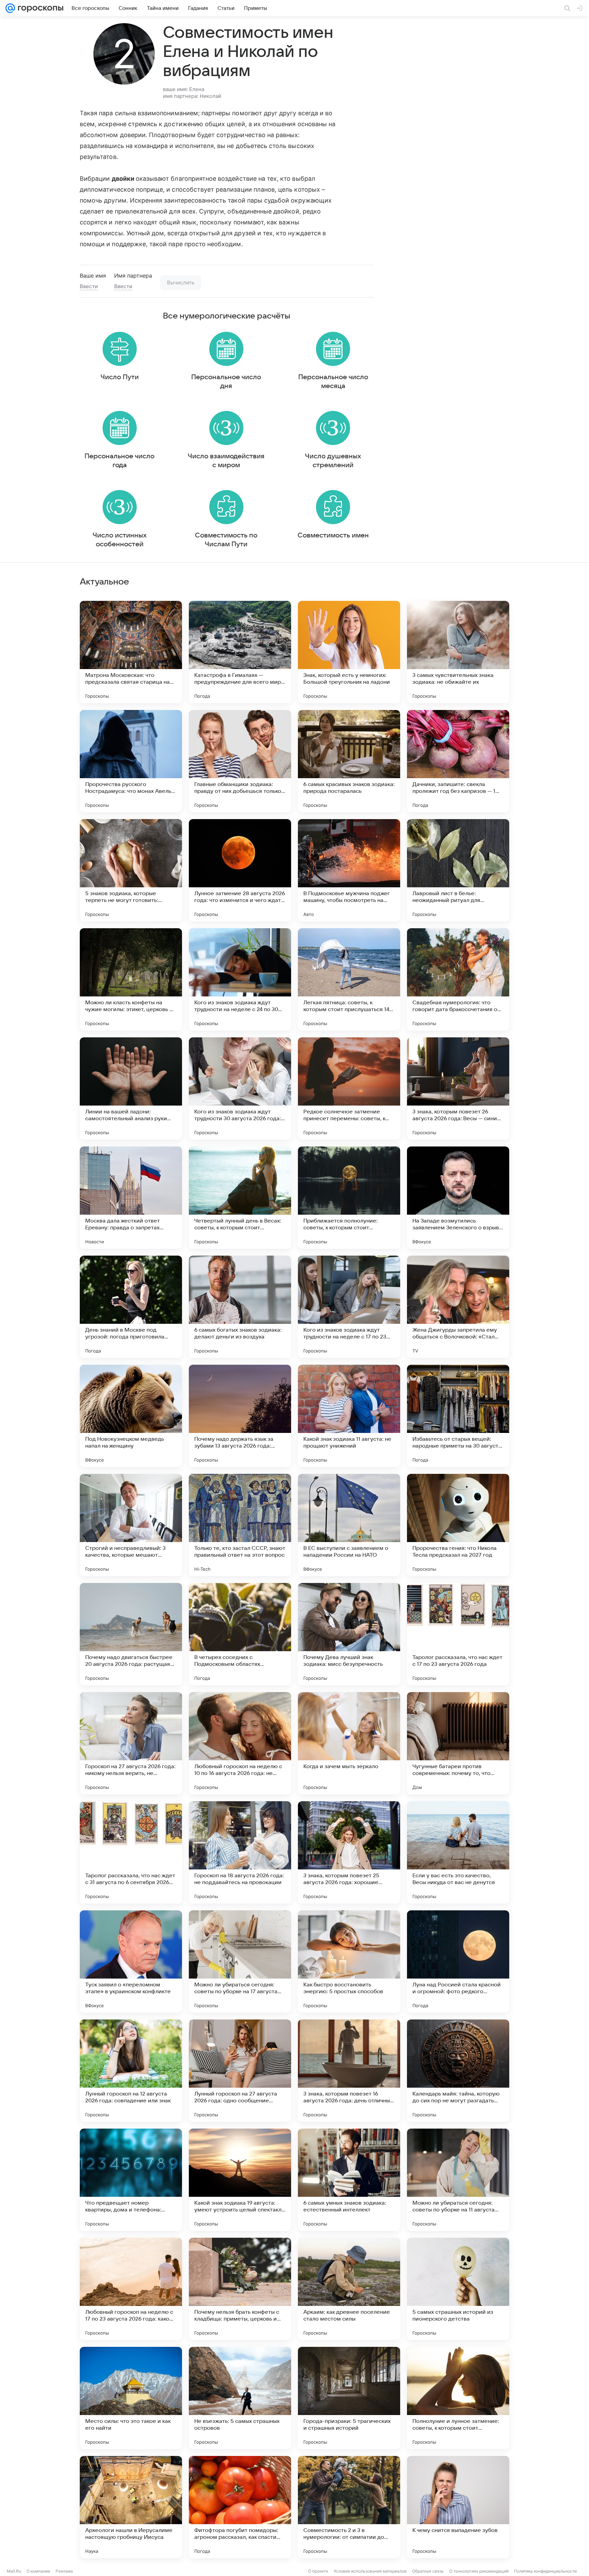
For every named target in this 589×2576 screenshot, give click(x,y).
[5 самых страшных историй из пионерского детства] (458, 2289)
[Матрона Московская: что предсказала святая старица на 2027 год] (131, 652)
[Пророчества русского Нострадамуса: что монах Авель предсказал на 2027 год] (131, 761)
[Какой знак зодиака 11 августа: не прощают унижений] (349, 1416)
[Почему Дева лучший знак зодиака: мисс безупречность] (349, 1634)
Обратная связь (428, 2571)
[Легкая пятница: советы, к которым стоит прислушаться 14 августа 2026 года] (349, 979)
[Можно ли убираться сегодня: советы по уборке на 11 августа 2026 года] (458, 2180)
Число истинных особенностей (120, 540)
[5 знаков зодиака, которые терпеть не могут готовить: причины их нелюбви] (131, 870)
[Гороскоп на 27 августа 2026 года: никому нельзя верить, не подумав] (131, 1743)
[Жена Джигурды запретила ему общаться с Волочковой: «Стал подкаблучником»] (458, 1307)
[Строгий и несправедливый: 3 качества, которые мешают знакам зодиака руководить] (131, 1525)
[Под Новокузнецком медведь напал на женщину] (131, 1416)
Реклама (64, 2571)
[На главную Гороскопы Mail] (39, 8)
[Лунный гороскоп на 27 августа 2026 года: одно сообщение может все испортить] (240, 2071)
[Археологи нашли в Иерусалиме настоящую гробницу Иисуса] (131, 2507)
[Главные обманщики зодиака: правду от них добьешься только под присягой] (240, 761)
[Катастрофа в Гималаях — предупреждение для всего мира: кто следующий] (240, 652)
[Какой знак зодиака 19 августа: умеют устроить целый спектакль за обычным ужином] (240, 2180)
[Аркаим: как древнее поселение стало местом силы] (349, 2289)
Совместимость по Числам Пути (226, 540)
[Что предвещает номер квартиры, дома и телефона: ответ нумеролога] (131, 2180)
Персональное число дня (226, 382)
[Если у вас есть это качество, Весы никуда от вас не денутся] (458, 1852)
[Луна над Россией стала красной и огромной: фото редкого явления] (458, 1961)
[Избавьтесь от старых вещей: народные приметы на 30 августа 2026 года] (458, 1416)
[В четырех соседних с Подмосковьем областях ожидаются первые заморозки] (240, 1634)
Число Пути (120, 377)
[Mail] (10, 8)
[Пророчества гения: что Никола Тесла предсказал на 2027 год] (458, 1525)
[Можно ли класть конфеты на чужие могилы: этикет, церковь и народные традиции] (131, 979)
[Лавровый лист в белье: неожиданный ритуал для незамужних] (458, 870)
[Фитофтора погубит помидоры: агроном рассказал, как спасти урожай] (240, 2507)
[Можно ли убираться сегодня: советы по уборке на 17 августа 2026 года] (240, 1961)
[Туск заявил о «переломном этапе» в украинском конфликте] (131, 1961)
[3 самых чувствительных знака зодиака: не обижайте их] (458, 652)
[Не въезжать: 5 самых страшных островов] (240, 2398)
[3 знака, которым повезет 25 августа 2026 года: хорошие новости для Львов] (349, 1852)
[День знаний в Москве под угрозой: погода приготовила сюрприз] (131, 1307)
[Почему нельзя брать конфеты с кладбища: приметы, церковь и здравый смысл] (240, 2289)
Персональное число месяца (333, 382)
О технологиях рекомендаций (479, 2571)
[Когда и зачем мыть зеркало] (349, 1743)
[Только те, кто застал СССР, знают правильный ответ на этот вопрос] (240, 1525)
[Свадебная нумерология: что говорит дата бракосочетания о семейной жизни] (458, 979)
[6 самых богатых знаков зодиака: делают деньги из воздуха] (240, 1307)
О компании (38, 2571)
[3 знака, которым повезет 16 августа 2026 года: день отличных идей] (349, 2071)
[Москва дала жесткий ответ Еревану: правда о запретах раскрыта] (131, 1198)
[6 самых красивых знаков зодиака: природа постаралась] (349, 761)
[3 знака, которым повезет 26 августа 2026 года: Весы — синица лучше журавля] (458, 1089)
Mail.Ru (14, 2571)
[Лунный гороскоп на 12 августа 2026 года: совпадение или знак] (131, 2071)
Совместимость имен (333, 535)
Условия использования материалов (370, 2571)
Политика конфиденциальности (545, 2571)
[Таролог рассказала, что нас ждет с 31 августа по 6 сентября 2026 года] (131, 1852)
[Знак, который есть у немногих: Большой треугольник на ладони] (349, 652)
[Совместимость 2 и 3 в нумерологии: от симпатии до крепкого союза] (349, 2507)
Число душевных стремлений (333, 461)
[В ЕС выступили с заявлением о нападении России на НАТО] (349, 1525)
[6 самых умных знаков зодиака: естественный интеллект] (349, 2180)
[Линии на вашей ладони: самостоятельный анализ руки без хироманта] (131, 1089)
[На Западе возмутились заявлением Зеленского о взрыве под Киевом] (458, 1198)
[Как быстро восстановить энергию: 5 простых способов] (349, 1961)
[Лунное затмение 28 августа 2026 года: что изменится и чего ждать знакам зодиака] (240, 870)
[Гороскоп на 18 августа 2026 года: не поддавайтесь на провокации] (240, 1852)
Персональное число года (119, 461)
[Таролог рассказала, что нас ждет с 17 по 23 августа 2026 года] (458, 1634)
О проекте (318, 2571)
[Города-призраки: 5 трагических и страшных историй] (349, 2398)
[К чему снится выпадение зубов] (458, 2507)
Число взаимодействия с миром (226, 461)
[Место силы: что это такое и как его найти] (131, 2398)
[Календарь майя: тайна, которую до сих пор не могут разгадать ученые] (458, 2071)
